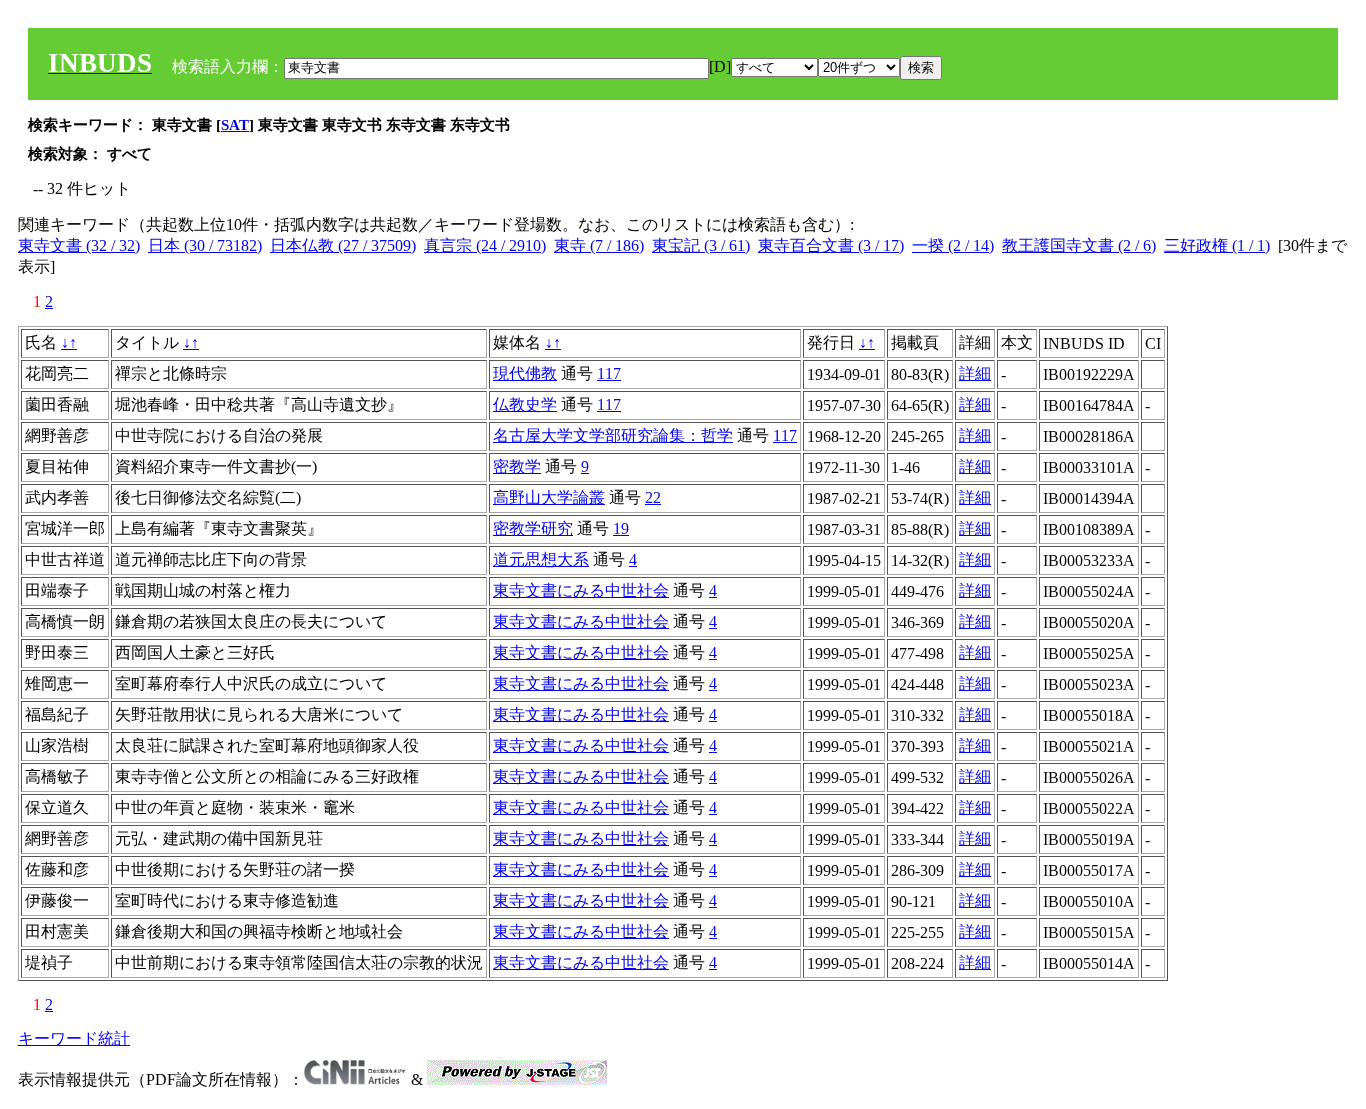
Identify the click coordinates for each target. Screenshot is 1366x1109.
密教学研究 (533, 528)
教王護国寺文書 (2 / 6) (1079, 245)
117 (609, 373)
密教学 (517, 466)
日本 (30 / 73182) (205, 245)
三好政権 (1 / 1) (1217, 245)
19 (621, 528)
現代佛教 (525, 373)
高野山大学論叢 (549, 497)
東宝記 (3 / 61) (701, 245)
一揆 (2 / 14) (953, 245)
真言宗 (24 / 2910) (485, 245)
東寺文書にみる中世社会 (581, 590)
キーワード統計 (74, 1038)
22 (653, 497)
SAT (235, 125)
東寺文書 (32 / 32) (79, 245)
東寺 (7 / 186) (599, 245)
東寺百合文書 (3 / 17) (831, 245)
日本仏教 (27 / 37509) (343, 245)
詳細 (975, 373)
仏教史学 (525, 404)
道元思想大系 (541, 559)
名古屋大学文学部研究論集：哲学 (613, 435)
